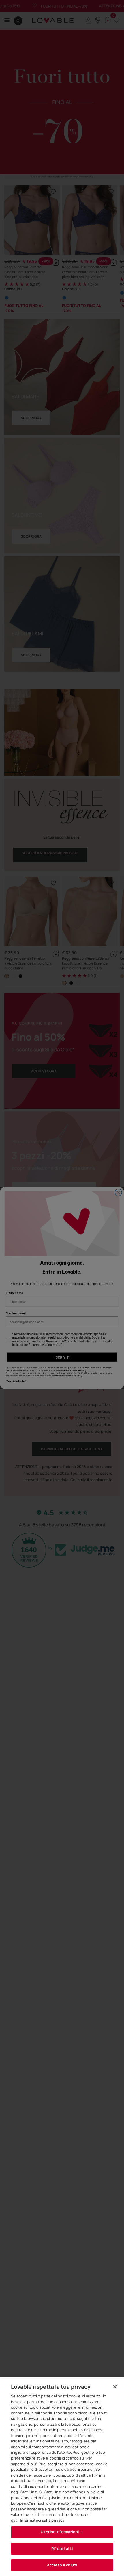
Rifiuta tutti (62, 2549)
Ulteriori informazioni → (62, 2532)
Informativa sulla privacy (42, 2520)
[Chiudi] (115, 2387)
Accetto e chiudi (62, 2565)
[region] (62, 2477)
